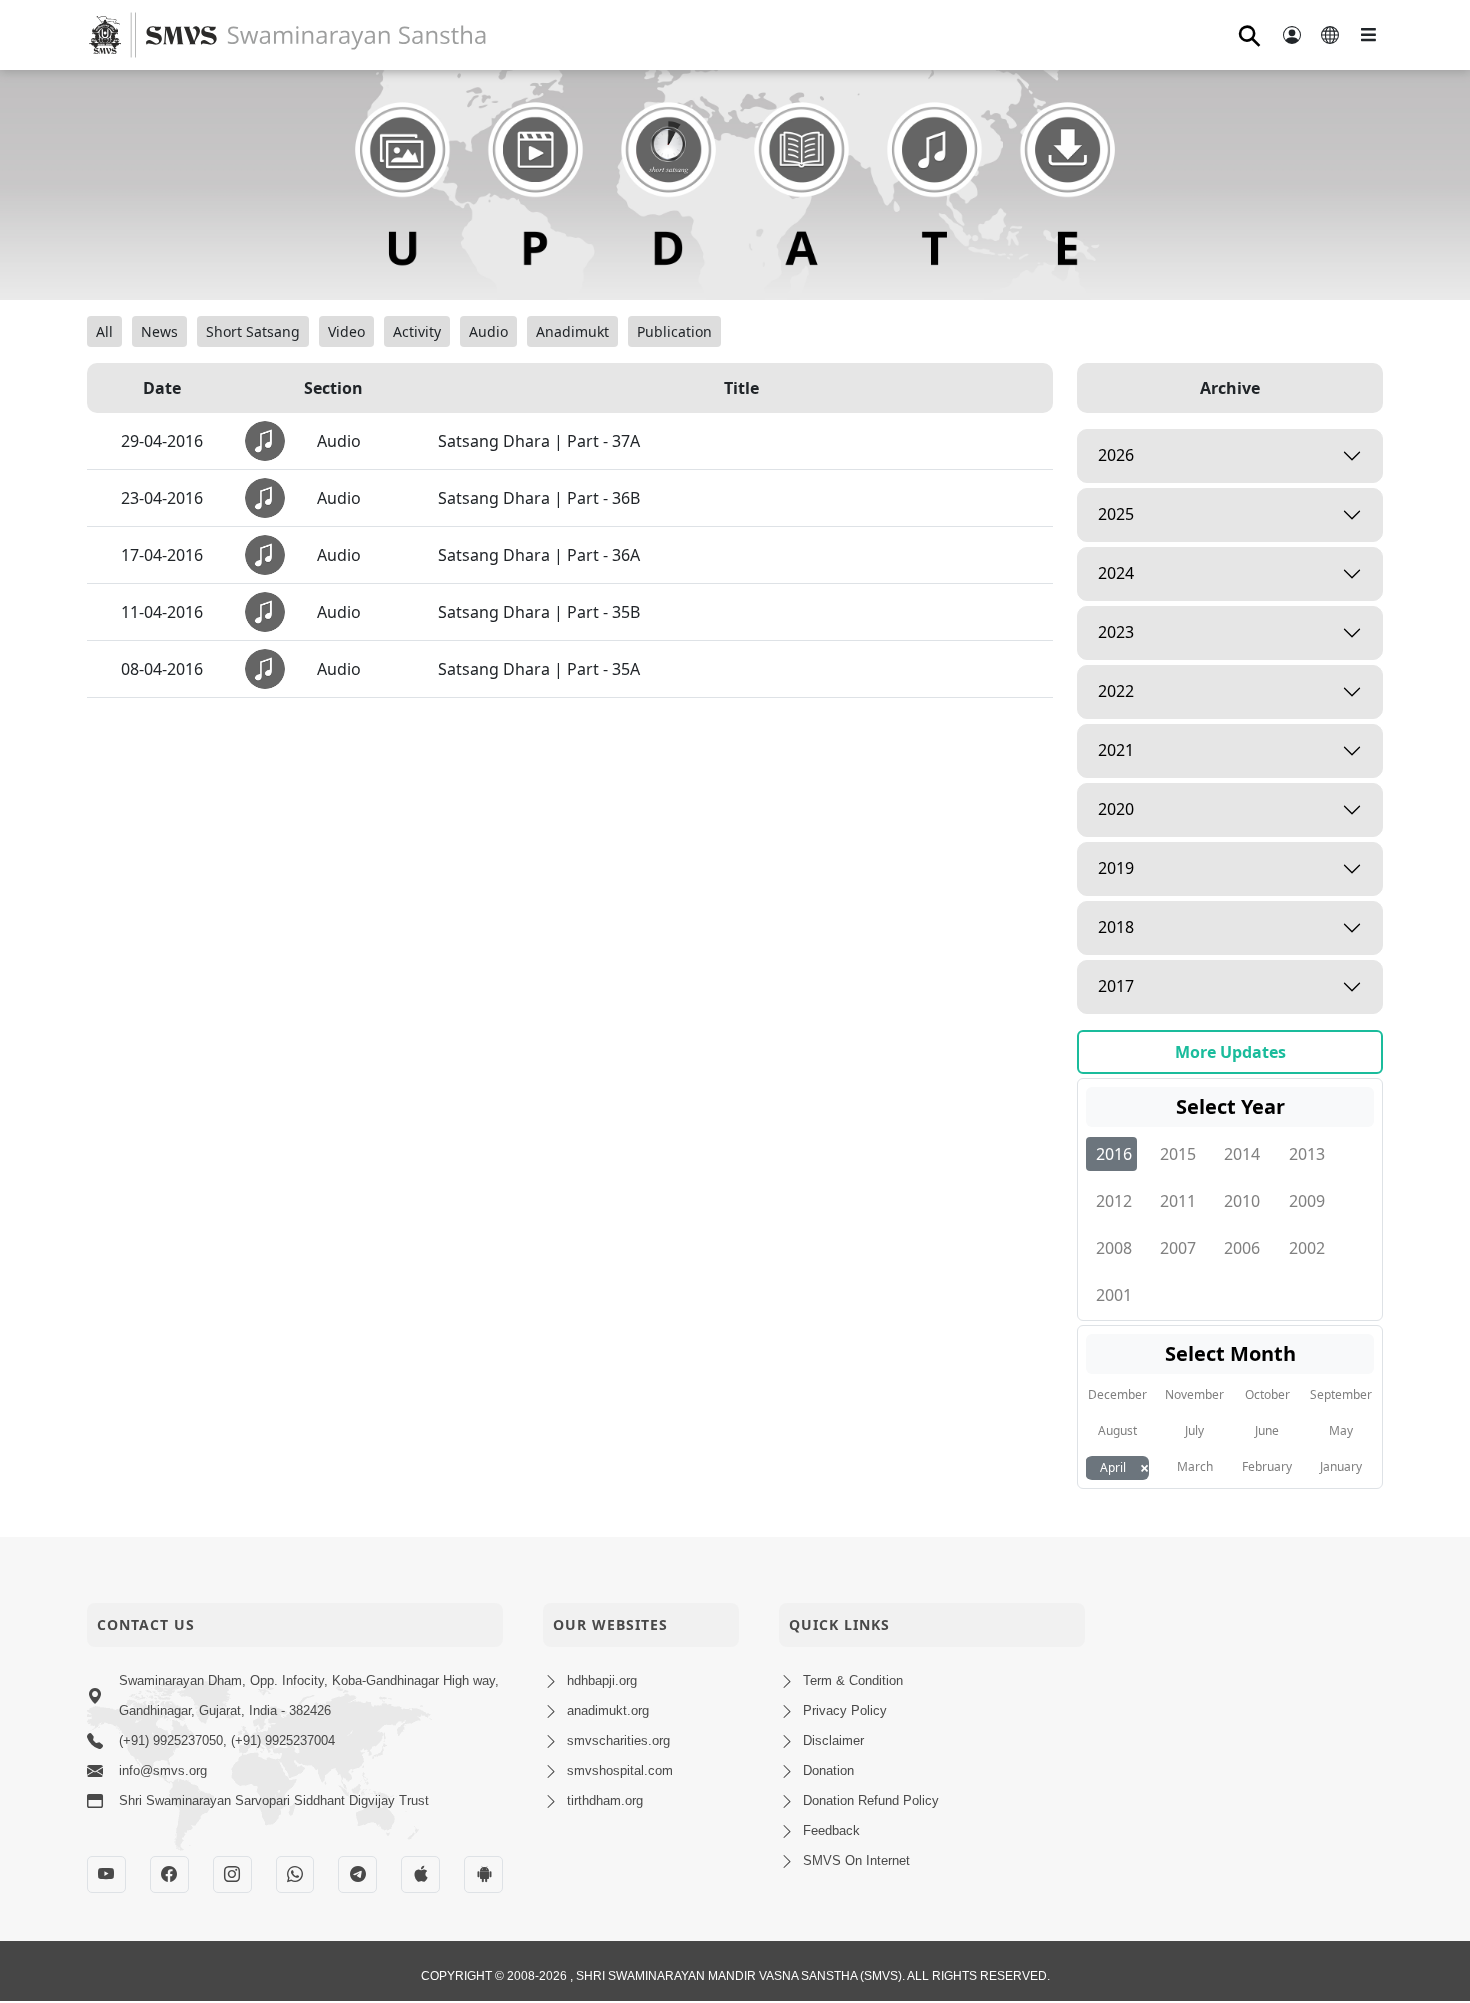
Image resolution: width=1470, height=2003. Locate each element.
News (159, 331)
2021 (1116, 750)
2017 (1116, 986)
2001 (1114, 1295)
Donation (828, 1770)
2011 (1178, 1201)
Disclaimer (833, 1740)
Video (346, 331)
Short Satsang (253, 331)
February (1267, 1466)
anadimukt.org (608, 1710)
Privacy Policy (845, 1710)
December (1117, 1394)
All (104, 331)
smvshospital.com (620, 1770)
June (1267, 1430)
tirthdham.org (605, 1800)
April (1113, 1467)
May (1341, 1430)
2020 (1116, 809)
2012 (1114, 1201)
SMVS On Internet (856, 1860)
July (1194, 1430)
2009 (1307, 1201)
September (1341, 1394)
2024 (1116, 573)
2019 (1116, 868)
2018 (1116, 927)
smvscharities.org (618, 1740)
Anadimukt (572, 331)
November (1194, 1394)
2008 (1114, 1248)
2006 (1242, 1248)
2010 (1242, 1201)
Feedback (831, 1830)
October (1267, 1394)
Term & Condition (853, 1680)
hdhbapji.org (602, 1680)
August (1117, 1430)
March (1195, 1466)
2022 (1116, 691)
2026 (1116, 455)
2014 (1242, 1154)
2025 (1116, 514)
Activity (417, 331)
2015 (1178, 1154)
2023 (1116, 632)
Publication (674, 331)
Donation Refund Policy (871, 1800)
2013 (1307, 1154)
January (1341, 1466)
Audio (488, 331)
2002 (1307, 1248)
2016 (1114, 1154)
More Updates (1230, 1052)
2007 (1178, 1248)
